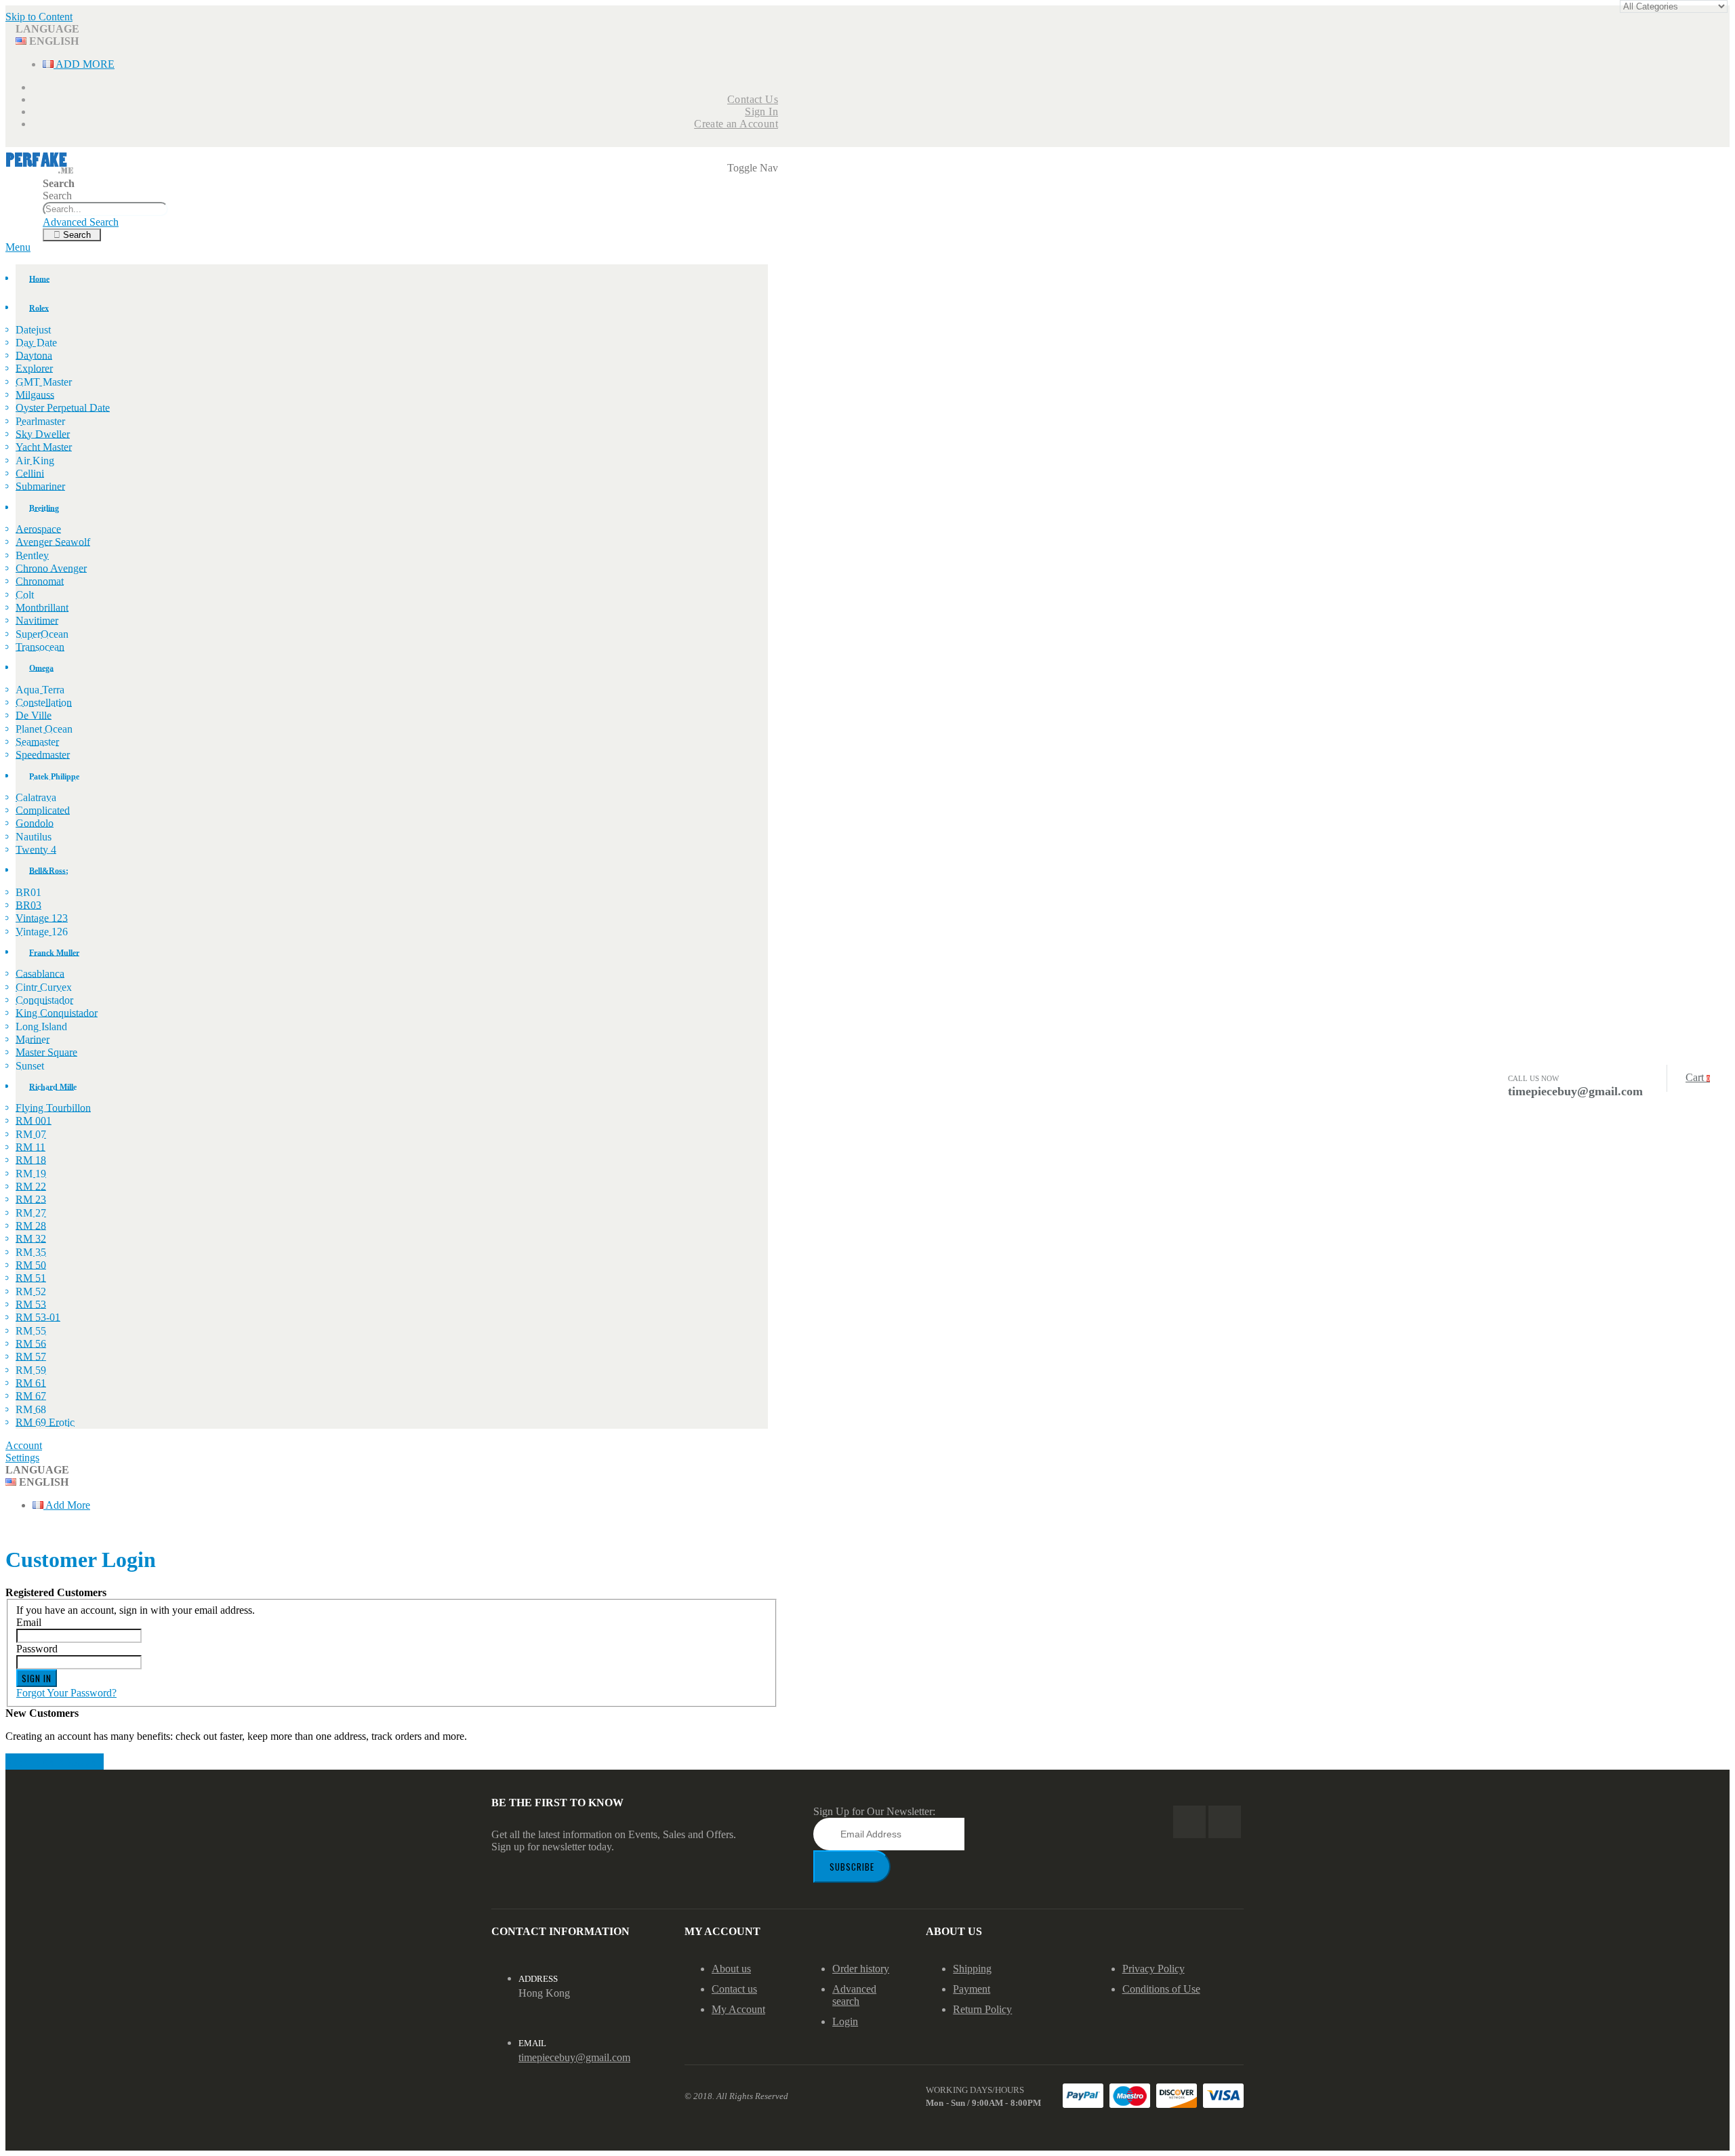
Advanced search (854, 1995)
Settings (22, 1458)
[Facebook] (1189, 1822)
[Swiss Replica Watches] (40, 171)
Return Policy (982, 2009)
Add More (84, 64)
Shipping (972, 1969)
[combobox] (105, 209)
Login (845, 2021)
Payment (972, 1989)
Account (24, 1445)
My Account (738, 2009)
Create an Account (736, 124)
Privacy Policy (1154, 1969)
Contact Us (753, 99)
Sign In (761, 111)
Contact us (734, 1989)
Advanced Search (81, 222)
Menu (18, 247)
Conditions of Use (1161, 1989)
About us (731, 1969)
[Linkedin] (1225, 1822)
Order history (861, 1969)
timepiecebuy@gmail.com (574, 2057)
